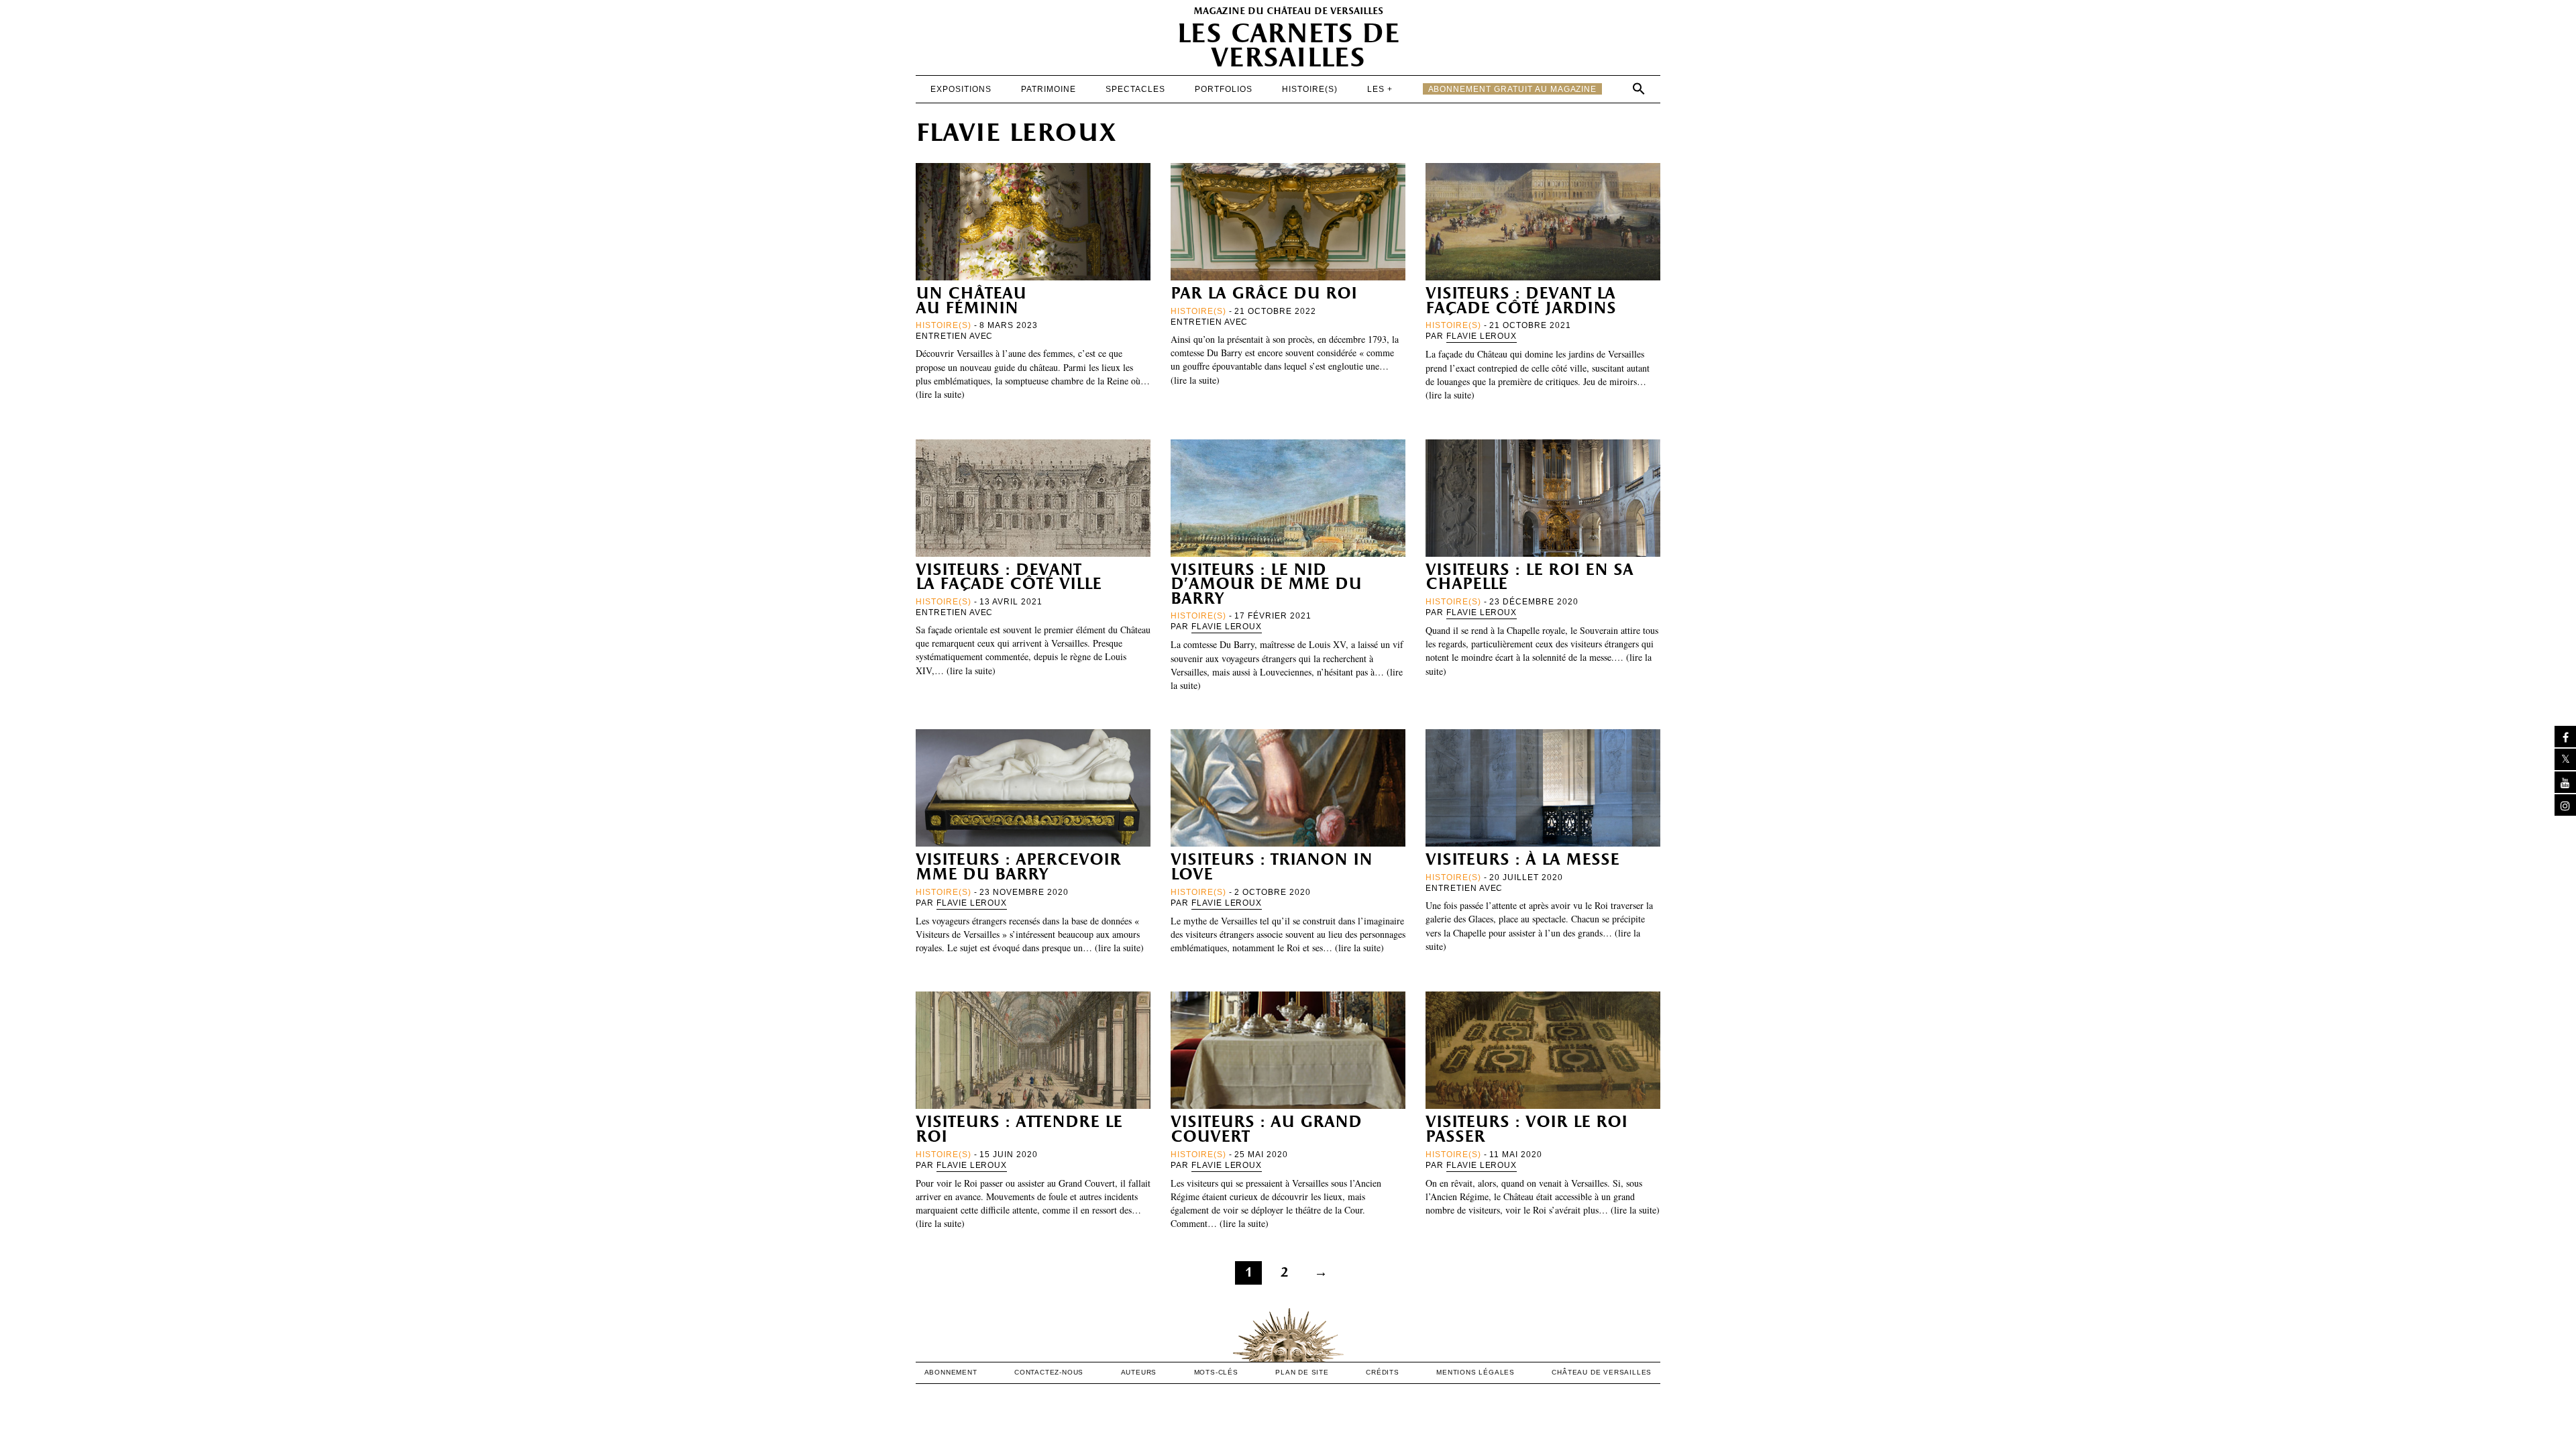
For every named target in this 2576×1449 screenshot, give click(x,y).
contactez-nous (1049, 1372)
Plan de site (1302, 1372)
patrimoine (1049, 89)
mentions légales (1475, 1372)
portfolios (1224, 89)
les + (1380, 89)
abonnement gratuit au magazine (1513, 89)
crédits (1383, 1372)
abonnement (951, 1372)
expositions (961, 89)
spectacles (1135, 89)
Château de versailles (1602, 1372)
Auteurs (1139, 1372)
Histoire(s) (1310, 89)
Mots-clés (1216, 1372)
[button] (1639, 89)
